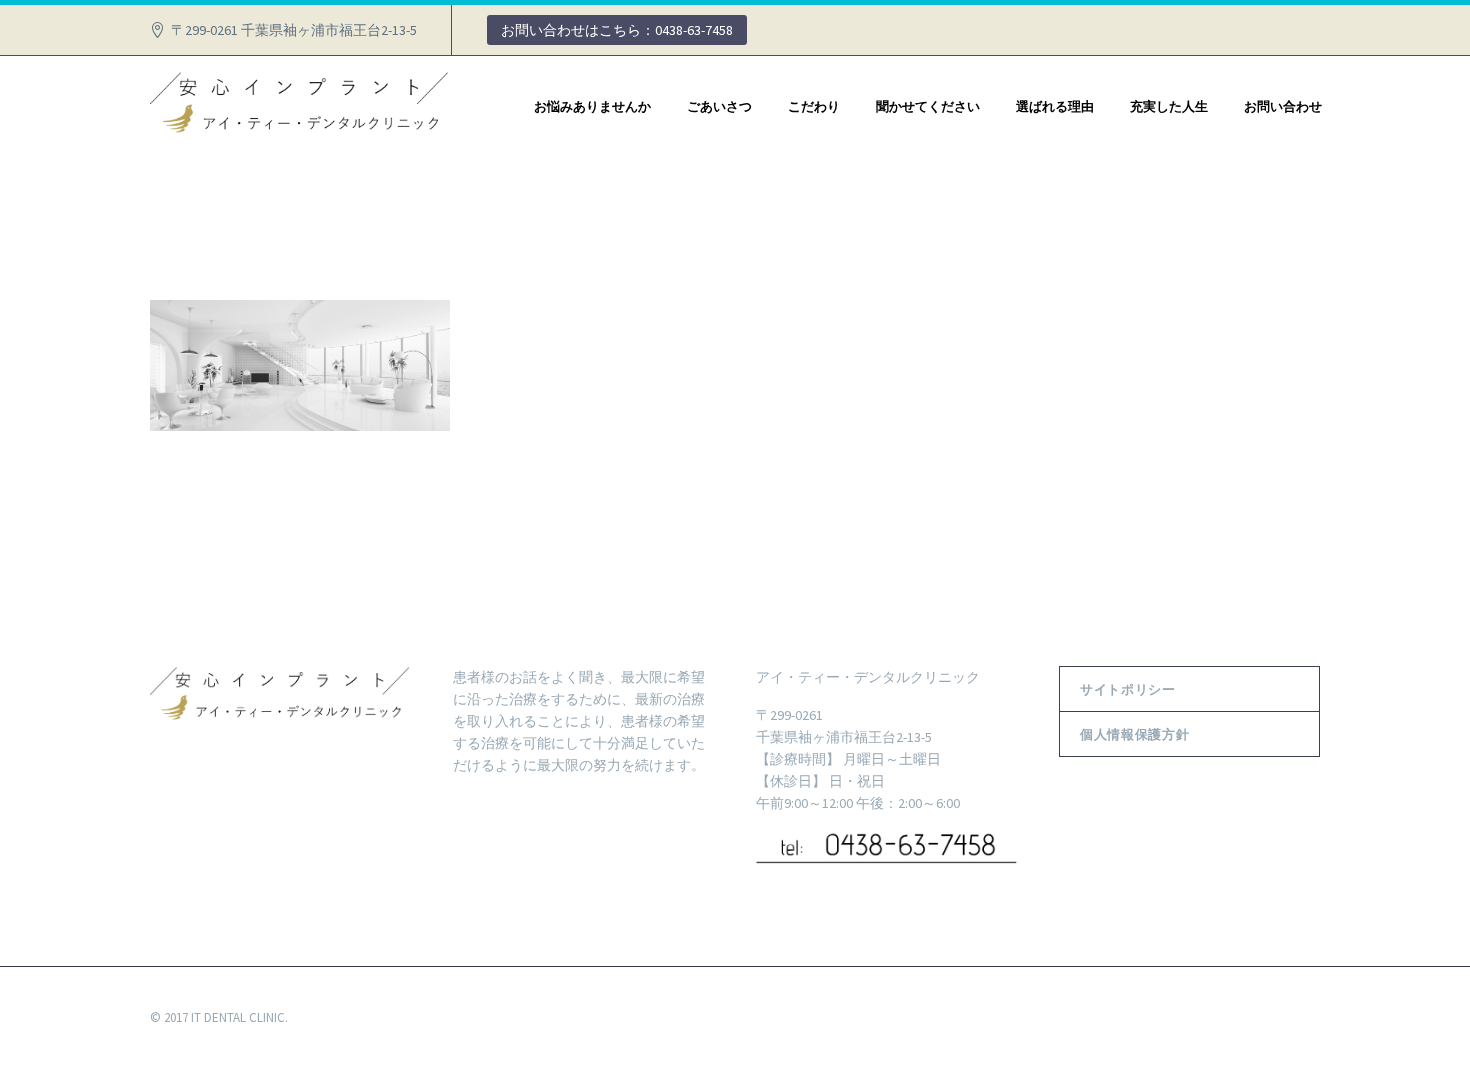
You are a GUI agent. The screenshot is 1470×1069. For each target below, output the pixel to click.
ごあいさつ (719, 106)
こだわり (814, 106)
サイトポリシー (1128, 689)
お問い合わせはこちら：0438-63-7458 (617, 30)
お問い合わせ (1283, 106)
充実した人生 (1169, 106)
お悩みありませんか (592, 106)
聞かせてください (928, 106)
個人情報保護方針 (1134, 734)
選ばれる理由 (1055, 106)
